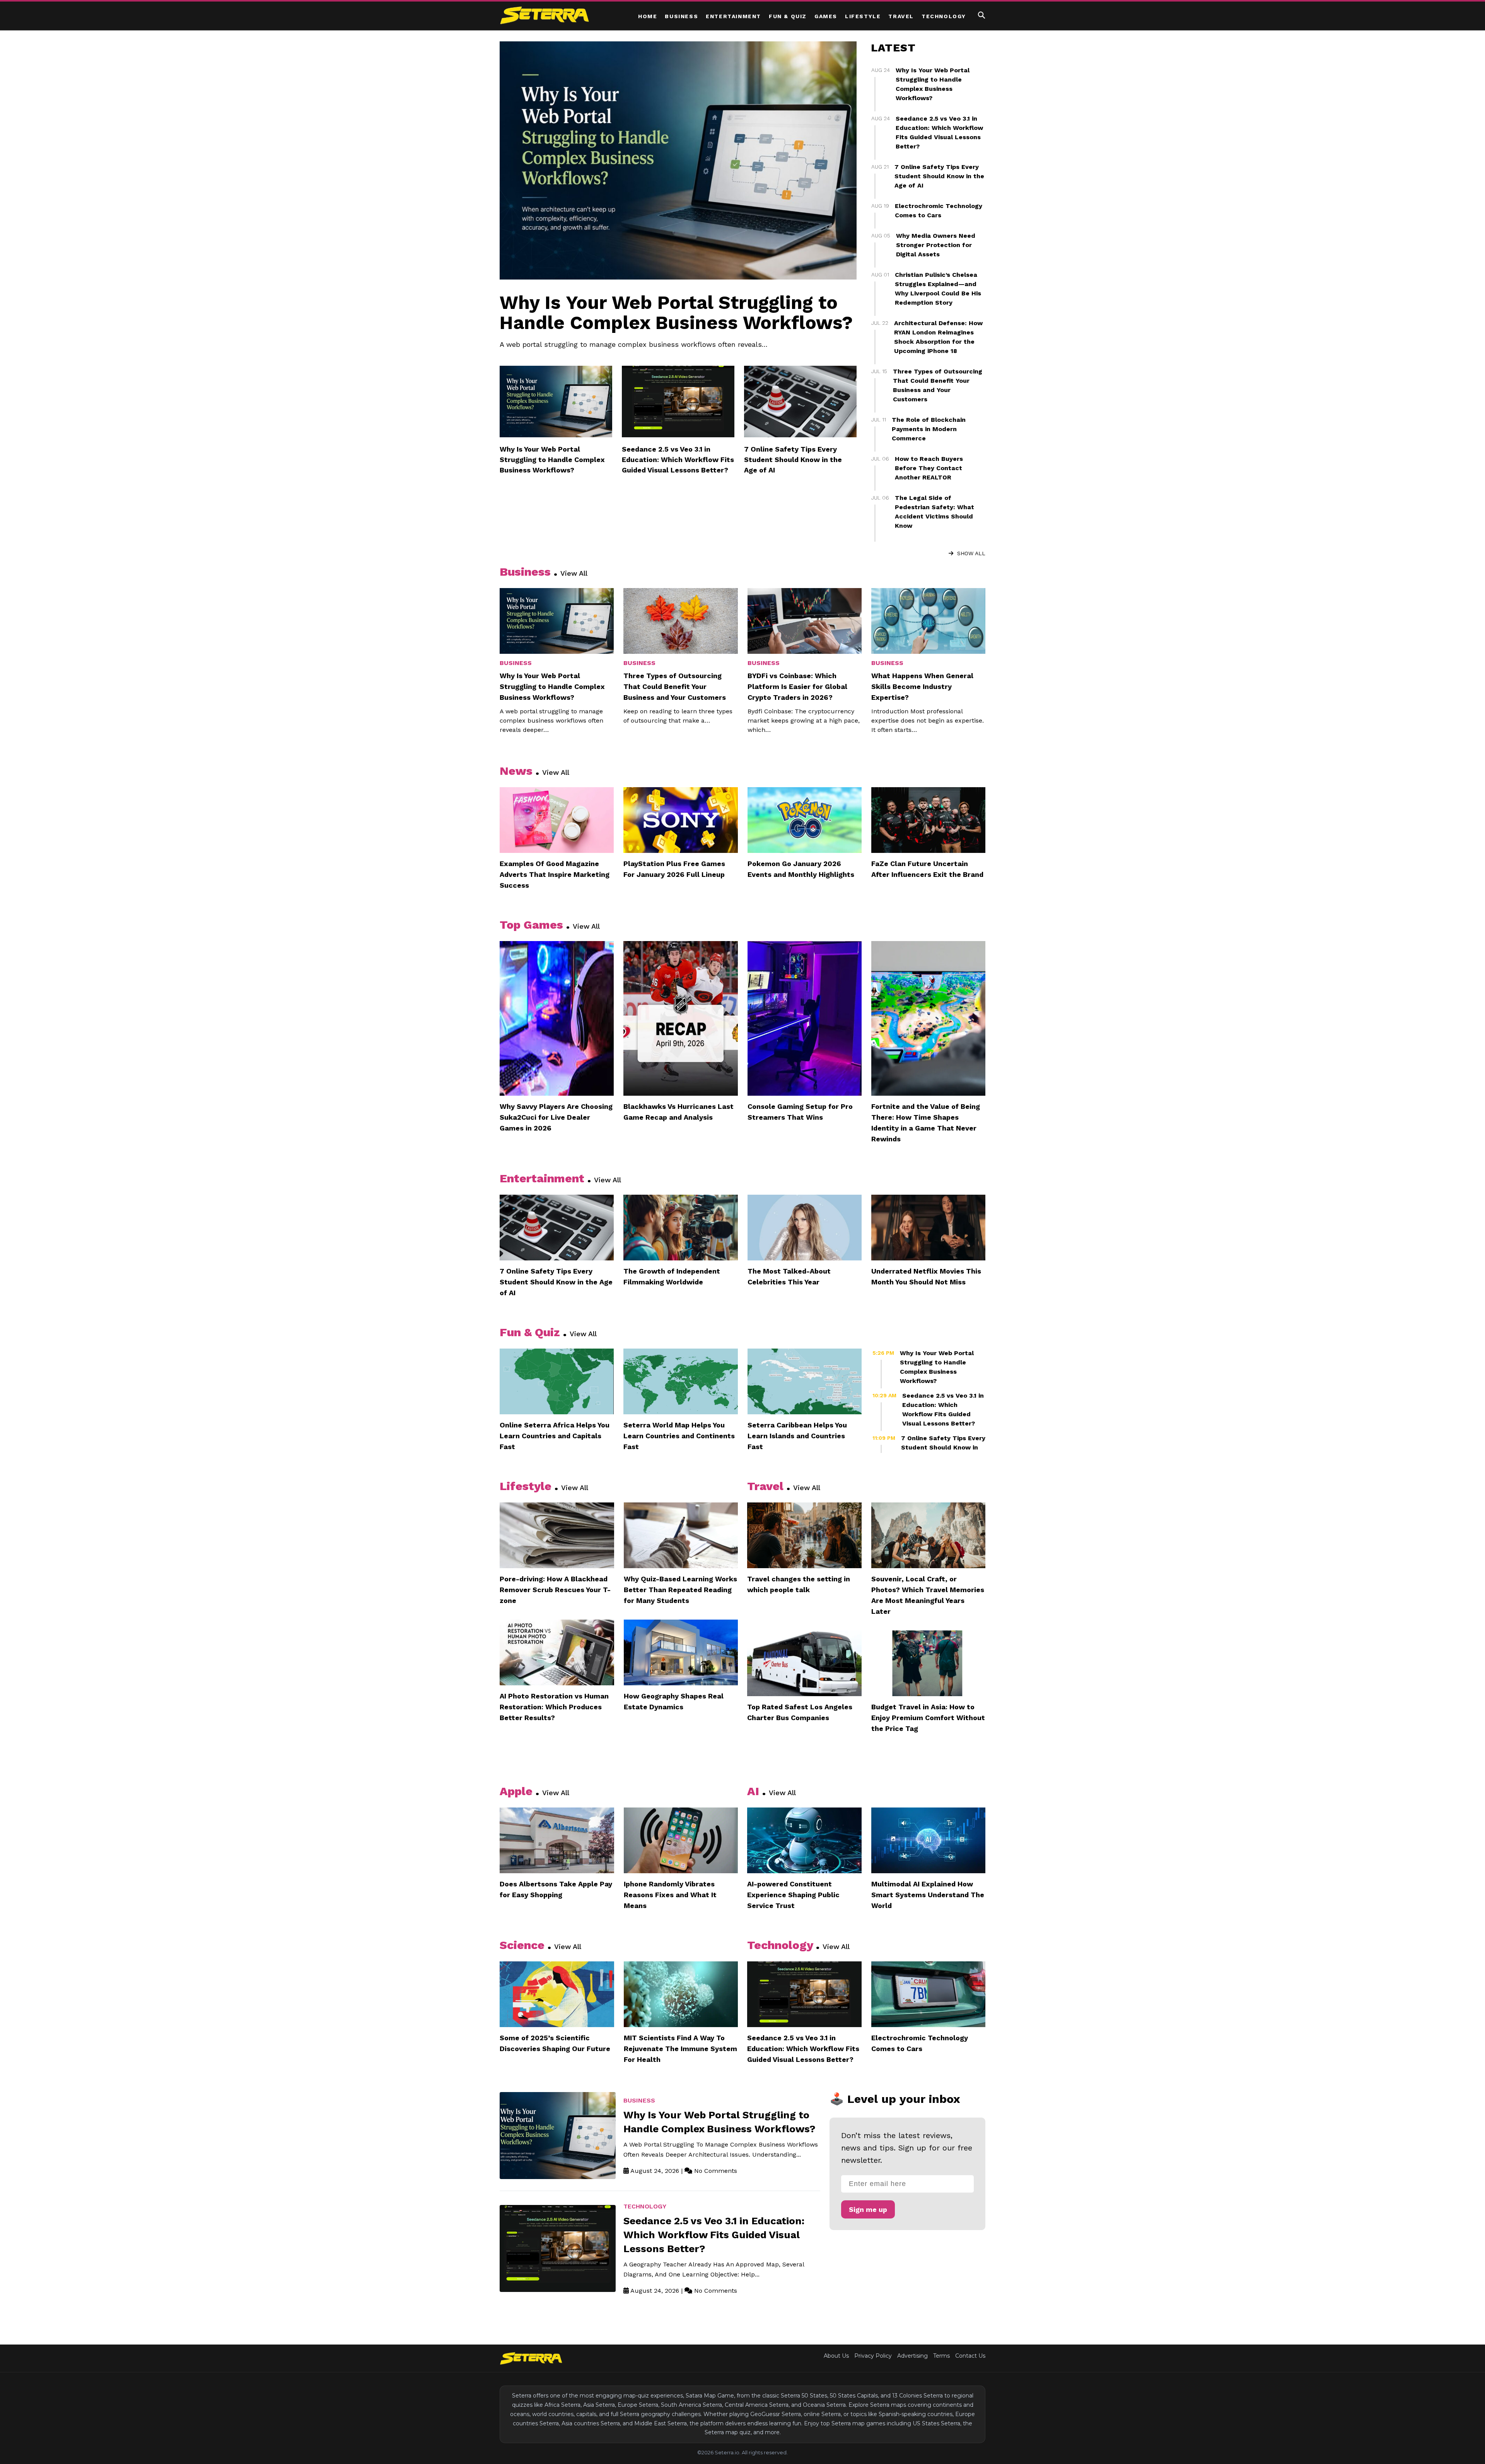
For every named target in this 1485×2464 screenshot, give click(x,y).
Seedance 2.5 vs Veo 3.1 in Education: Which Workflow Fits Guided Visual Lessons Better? (678, 460)
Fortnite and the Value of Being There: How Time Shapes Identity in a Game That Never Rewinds (926, 1123)
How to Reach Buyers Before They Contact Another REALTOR (929, 468)
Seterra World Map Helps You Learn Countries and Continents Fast (679, 1436)
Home (648, 16)
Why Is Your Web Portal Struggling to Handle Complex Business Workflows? (676, 313)
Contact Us (970, 2356)
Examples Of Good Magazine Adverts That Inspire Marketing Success (555, 874)
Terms (941, 2356)
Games (826, 16)
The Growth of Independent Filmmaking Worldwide (672, 1276)
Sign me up (868, 2209)
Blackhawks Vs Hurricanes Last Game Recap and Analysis (678, 1112)
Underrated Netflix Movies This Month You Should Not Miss (926, 1276)
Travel (901, 16)
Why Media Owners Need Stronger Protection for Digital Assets (936, 245)
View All (574, 573)
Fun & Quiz (788, 16)
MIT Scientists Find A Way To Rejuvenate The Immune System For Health (680, 2049)
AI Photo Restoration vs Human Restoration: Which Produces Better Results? (554, 1707)
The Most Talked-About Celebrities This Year (789, 1276)
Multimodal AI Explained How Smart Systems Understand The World (928, 1895)
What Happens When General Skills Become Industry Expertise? (922, 686)
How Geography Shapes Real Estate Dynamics (674, 1701)
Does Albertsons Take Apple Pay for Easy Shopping (556, 1889)
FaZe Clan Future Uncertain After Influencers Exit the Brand (927, 869)
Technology (944, 16)
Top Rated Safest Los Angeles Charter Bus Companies (800, 1712)
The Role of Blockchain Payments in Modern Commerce (929, 429)
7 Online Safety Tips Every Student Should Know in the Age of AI (793, 460)
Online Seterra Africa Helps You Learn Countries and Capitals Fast (555, 1436)
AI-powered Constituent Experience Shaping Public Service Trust (793, 1895)
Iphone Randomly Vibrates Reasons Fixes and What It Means (670, 1895)
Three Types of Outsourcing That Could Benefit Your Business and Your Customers (675, 686)
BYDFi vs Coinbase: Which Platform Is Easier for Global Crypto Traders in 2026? (797, 686)
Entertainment (733, 16)
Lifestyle (863, 16)
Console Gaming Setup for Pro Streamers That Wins (800, 1112)
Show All (970, 553)
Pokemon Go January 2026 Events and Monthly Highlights (801, 869)
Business (681, 16)
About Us (836, 2356)
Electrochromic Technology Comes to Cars (920, 2043)
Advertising (912, 2356)
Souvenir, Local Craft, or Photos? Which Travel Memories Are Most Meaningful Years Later (928, 1595)
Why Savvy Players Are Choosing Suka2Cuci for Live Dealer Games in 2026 (556, 1117)
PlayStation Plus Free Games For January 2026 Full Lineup (674, 869)
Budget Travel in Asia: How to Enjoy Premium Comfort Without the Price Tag (928, 1718)
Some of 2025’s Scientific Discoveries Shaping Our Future (555, 2043)
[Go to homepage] (531, 2358)
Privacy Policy (873, 2356)
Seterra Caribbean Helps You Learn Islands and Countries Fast (797, 1436)
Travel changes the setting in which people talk (799, 1584)
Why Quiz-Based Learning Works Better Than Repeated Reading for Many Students (680, 1590)
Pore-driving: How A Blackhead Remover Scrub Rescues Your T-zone (555, 1590)
